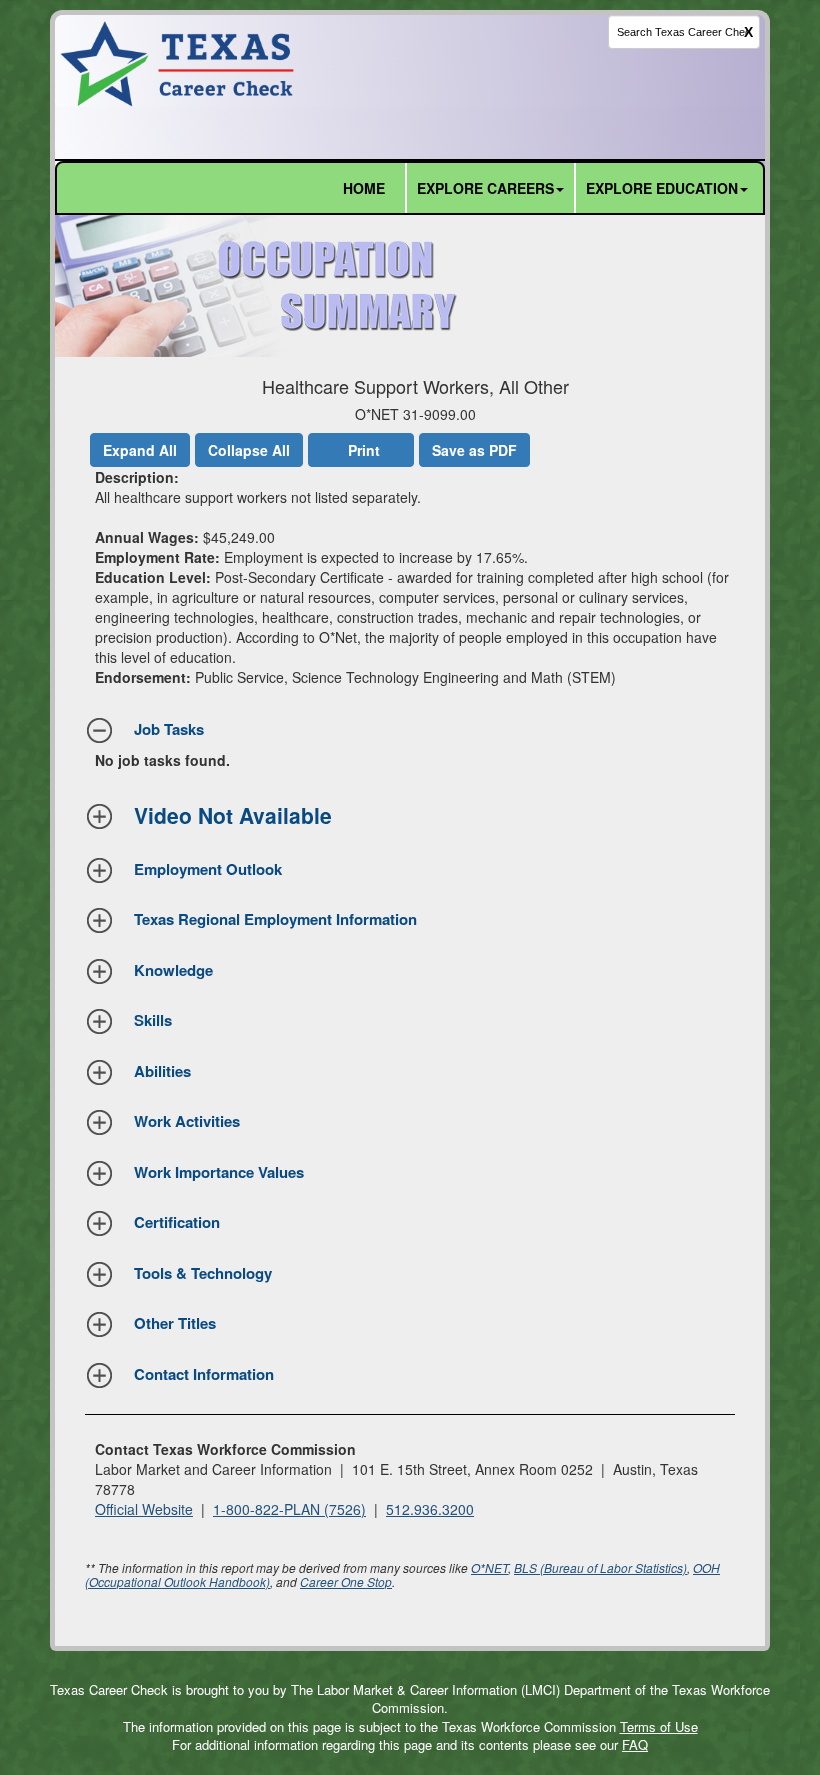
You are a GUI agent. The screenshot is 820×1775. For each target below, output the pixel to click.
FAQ (635, 1744)
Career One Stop (346, 1581)
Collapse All (249, 450)
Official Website (144, 1509)
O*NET (489, 1567)
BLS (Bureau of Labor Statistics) (600, 1567)
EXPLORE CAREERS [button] (485, 188)
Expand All (140, 450)
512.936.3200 (430, 1509)
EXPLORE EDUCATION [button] (662, 188)
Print (364, 450)
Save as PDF (474, 450)
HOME (364, 188)
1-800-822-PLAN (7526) (289, 1509)
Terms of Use (659, 1726)
